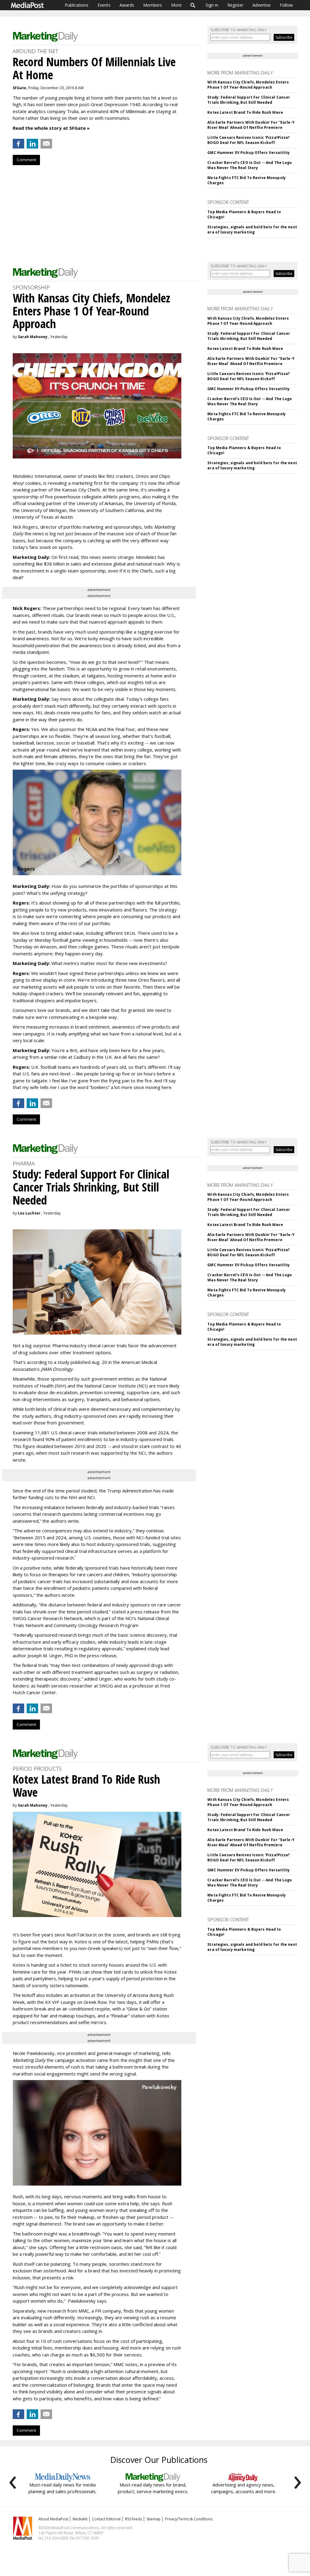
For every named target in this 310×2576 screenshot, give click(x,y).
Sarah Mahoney (33, 337)
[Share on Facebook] (18, 144)
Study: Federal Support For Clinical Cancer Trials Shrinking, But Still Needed (249, 100)
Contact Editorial (106, 2519)
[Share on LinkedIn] (32, 144)
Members (153, 5)
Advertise (262, 5)
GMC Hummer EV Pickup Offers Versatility (249, 153)
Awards (127, 5)
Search (193, 5)
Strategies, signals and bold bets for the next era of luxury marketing (252, 230)
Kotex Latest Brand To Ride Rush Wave (245, 112)
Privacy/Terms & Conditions (189, 2519)
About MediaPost (53, 2519)
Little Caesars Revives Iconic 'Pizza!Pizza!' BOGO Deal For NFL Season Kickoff (249, 140)
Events (104, 5)
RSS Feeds (134, 2519)
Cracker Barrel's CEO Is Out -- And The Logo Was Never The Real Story (250, 165)
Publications (77, 5)
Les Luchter (29, 1213)
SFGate (20, 88)
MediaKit (80, 2519)
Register (235, 5)
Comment (26, 160)
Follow (286, 5)
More (176, 5)
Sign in (212, 5)
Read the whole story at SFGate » (51, 128)
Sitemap (153, 2519)
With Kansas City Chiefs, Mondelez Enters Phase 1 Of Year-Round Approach (248, 85)
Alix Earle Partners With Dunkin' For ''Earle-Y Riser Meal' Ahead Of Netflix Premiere (251, 125)
